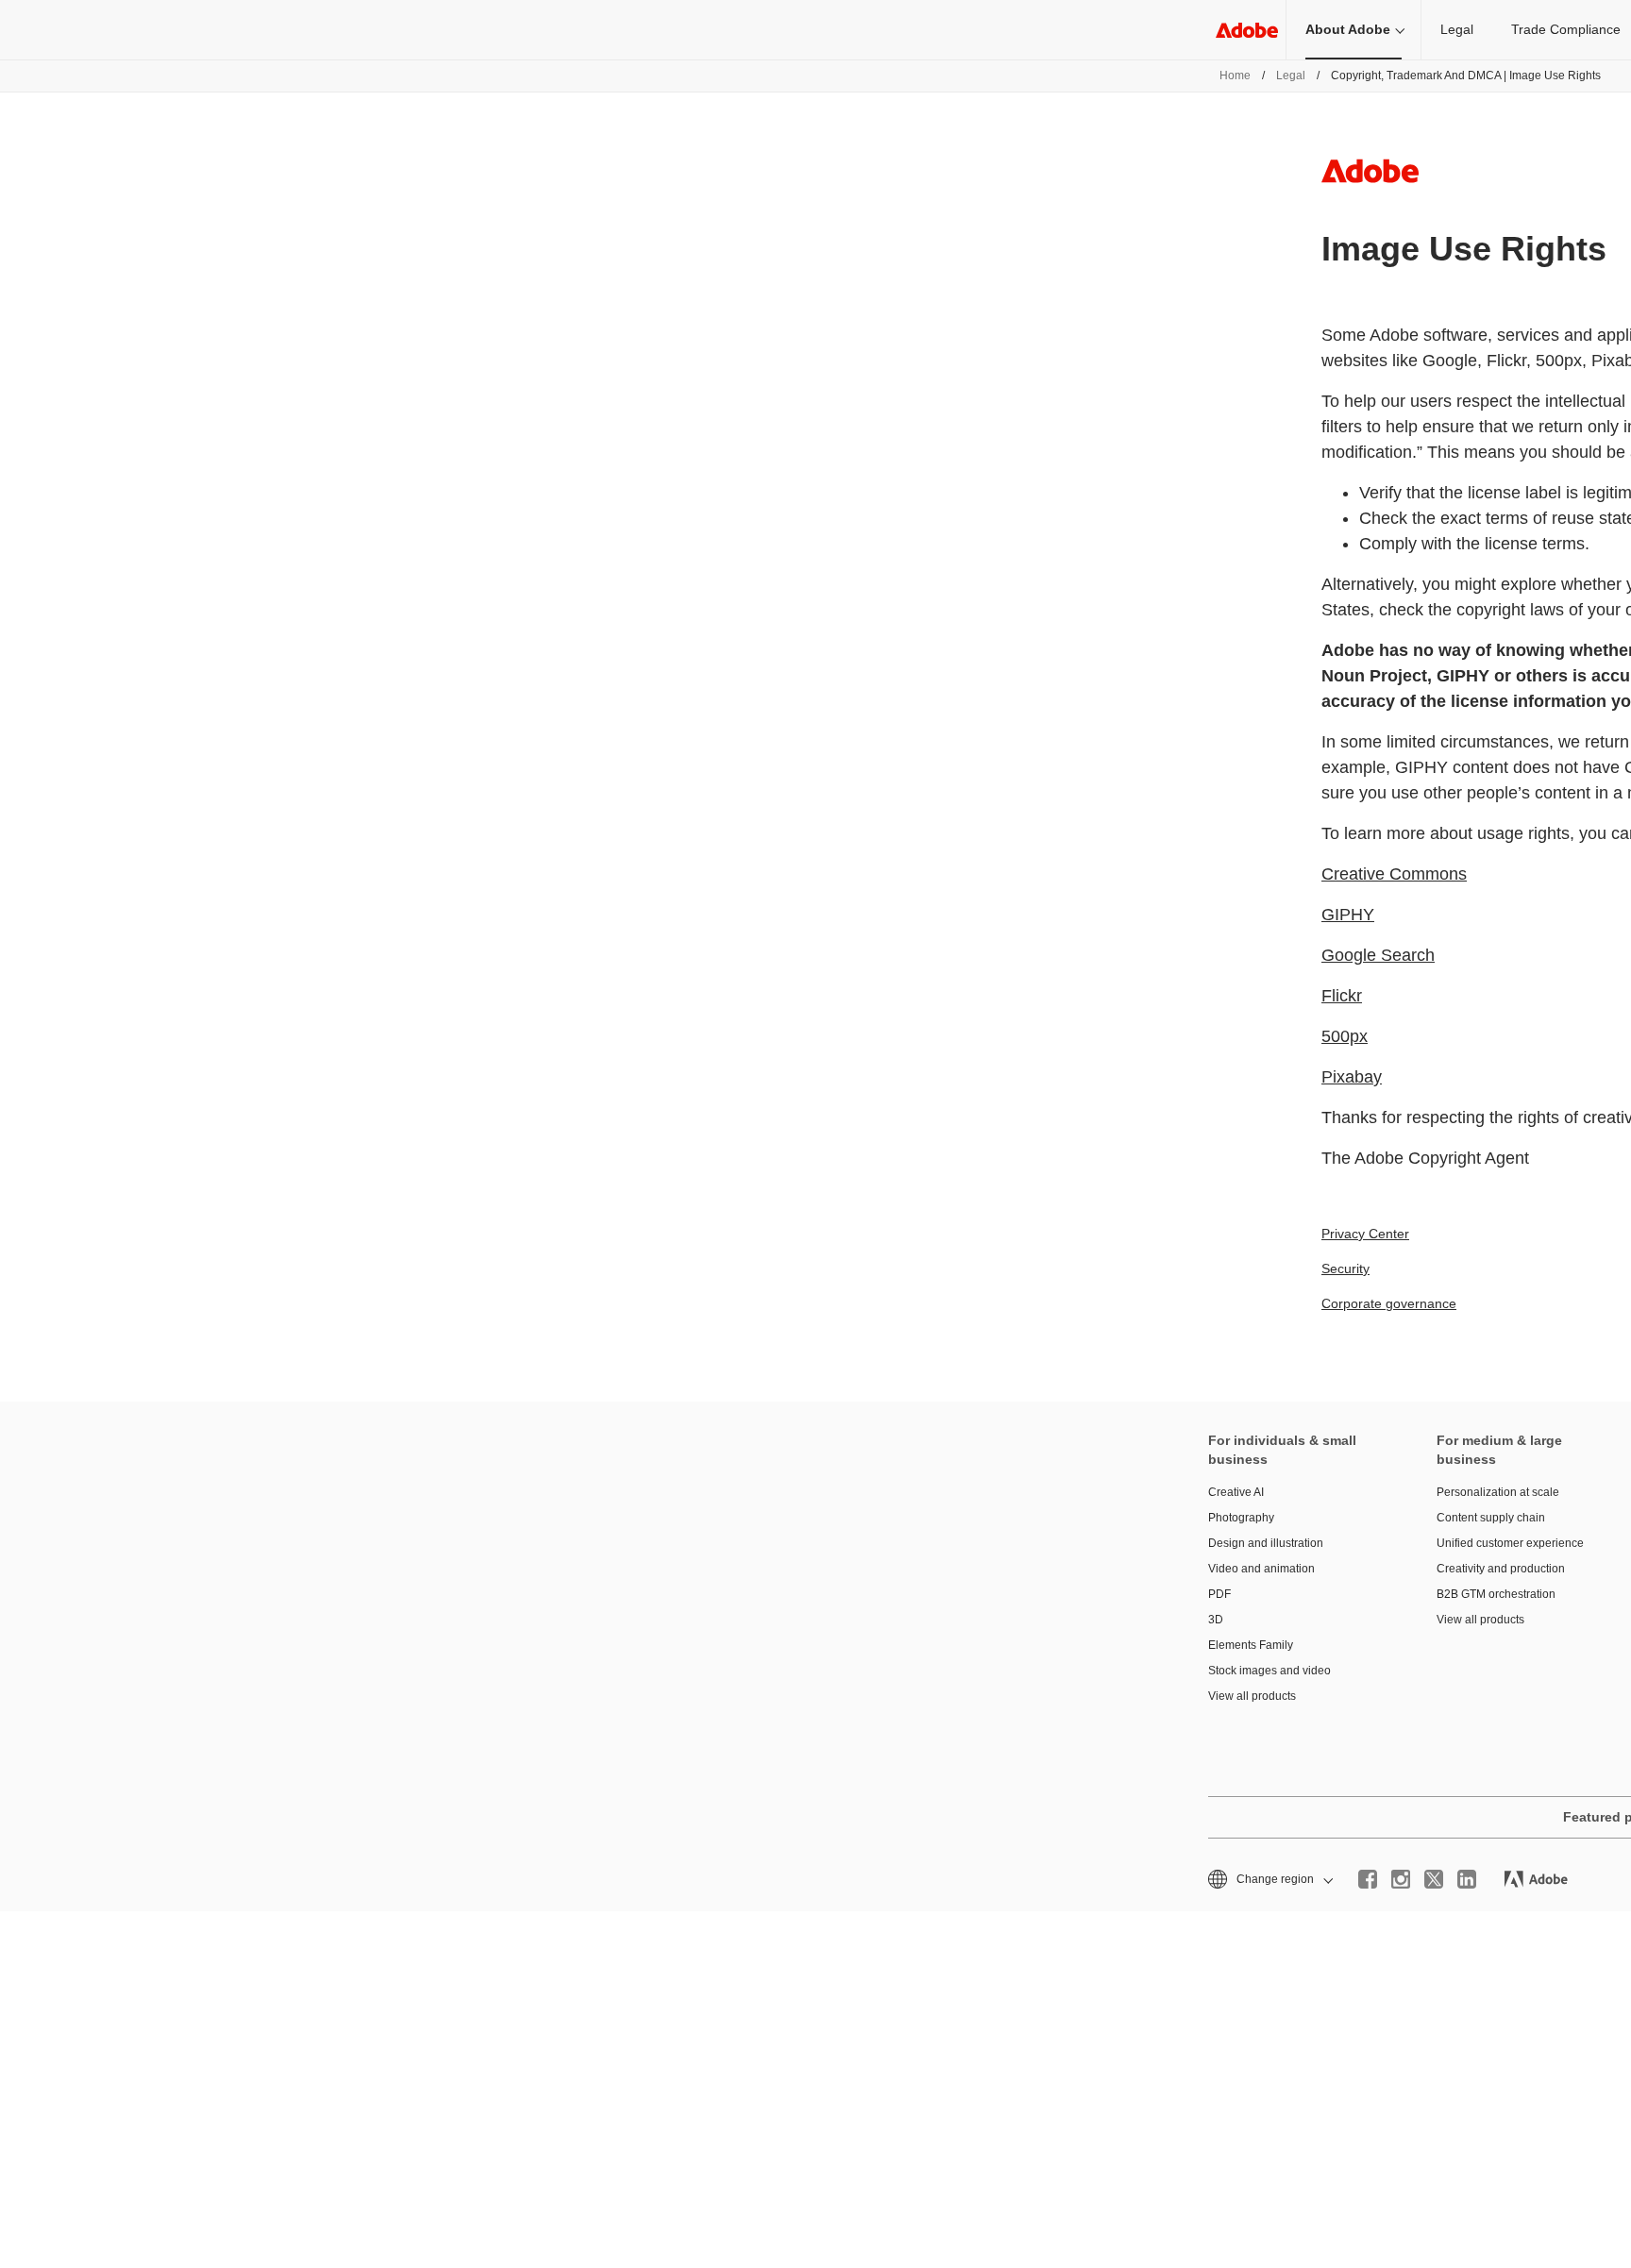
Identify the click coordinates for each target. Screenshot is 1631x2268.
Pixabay (1352, 1077)
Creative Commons (1394, 874)
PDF (1219, 1594)
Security (1345, 1268)
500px (1345, 1036)
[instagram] (1401, 1879)
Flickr (1342, 996)
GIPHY (1348, 915)
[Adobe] (1247, 30)
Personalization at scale (1498, 1492)
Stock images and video (1269, 1671)
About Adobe (1348, 29)
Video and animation (1261, 1569)
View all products (1252, 1696)
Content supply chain (1491, 1518)
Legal (1457, 29)
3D (1216, 1620)
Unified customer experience (1510, 1543)
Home (1235, 76)
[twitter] (1434, 1879)
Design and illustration (1266, 1543)
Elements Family (1251, 1645)
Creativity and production (1501, 1569)
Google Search (1378, 955)
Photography (1241, 1518)
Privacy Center (1365, 1234)
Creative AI (1236, 1492)
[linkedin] (1467, 1879)
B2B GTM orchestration (1496, 1594)
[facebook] (1368, 1879)
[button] (1269, 1880)
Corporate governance (1389, 1303)
